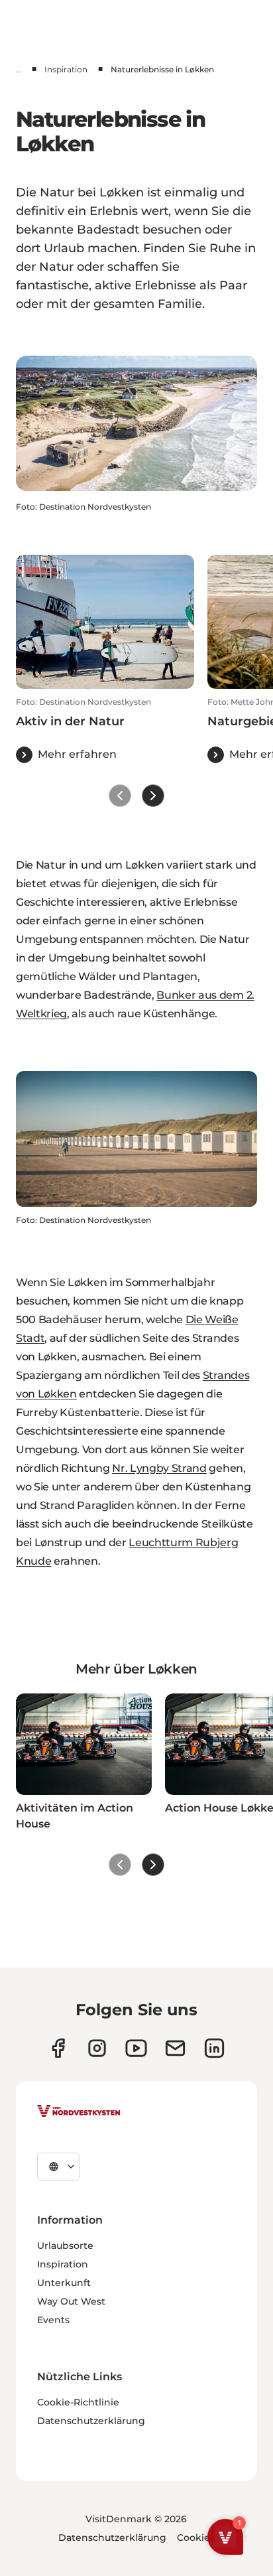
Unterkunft (64, 2283)
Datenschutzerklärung (91, 2421)
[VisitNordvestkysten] (79, 2111)
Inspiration (66, 69)
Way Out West (71, 2301)
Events (53, 2320)
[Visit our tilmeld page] (175, 2048)
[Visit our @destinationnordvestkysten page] (136, 2048)
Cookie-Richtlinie (78, 2402)
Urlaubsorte (65, 2246)
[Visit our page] (58, 2048)
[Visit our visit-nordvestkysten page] (214, 2048)
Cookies (196, 2538)
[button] (105, 730)
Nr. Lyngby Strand (159, 1468)
